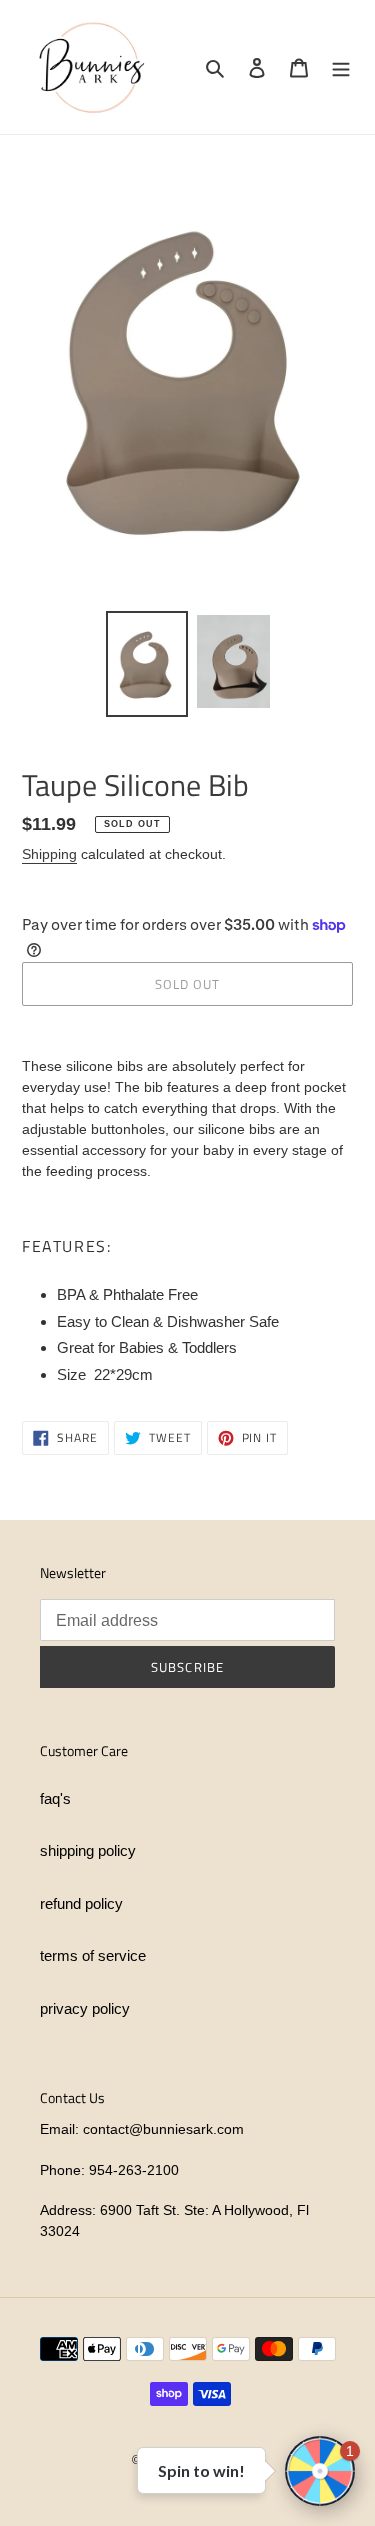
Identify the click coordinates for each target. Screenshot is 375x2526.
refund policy (81, 1903)
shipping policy (88, 1850)
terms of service (93, 1955)
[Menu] (341, 67)
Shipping (49, 854)
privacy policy (85, 2008)
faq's (55, 1798)
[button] (320, 2471)
